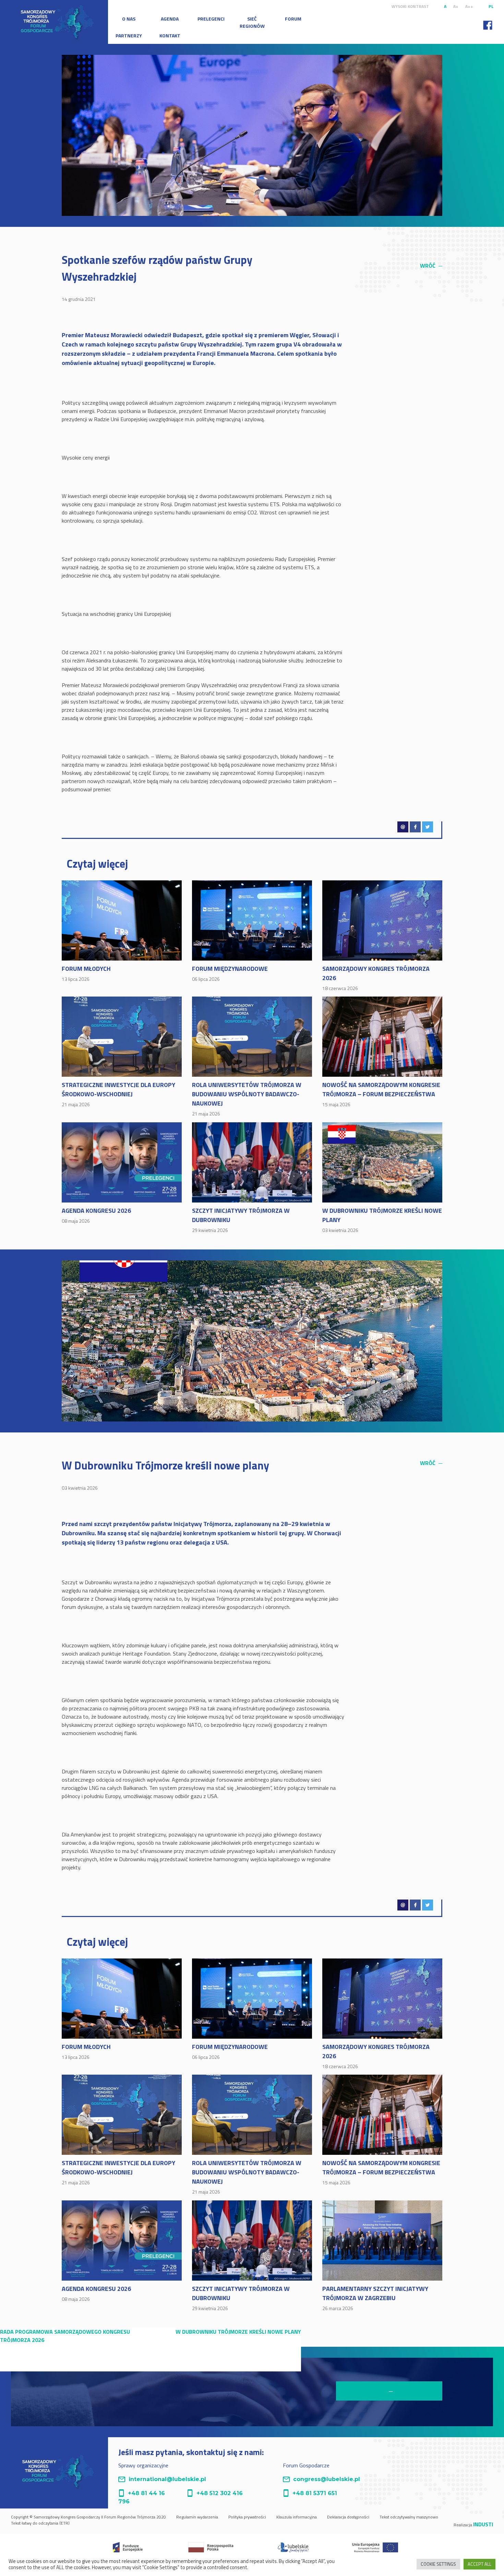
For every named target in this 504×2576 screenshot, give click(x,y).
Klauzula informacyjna (297, 2517)
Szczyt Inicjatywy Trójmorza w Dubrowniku (241, 1220)
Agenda (170, 19)
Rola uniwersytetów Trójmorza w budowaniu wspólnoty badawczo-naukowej (247, 1098)
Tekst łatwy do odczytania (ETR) (40, 2523)
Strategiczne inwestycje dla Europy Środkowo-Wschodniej (118, 1094)
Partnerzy (129, 35)
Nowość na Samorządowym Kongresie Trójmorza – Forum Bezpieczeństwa (381, 1094)
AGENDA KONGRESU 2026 (96, 1215)
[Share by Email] (403, 827)
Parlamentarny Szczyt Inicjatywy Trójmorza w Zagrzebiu (375, 2298)
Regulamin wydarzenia (197, 2517)
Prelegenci (211, 19)
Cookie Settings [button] (438, 2564)
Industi (483, 2524)
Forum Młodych (86, 973)
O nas (129, 19)
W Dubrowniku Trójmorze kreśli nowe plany (382, 1220)
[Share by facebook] (415, 827)
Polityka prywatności (247, 2517)
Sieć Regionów (252, 22)
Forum (293, 19)
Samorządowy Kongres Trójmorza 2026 (376, 978)
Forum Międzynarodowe (230, 973)
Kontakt (170, 35)
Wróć (431, 266)
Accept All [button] (479, 2564)
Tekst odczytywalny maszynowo (409, 2517)
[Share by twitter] (428, 827)
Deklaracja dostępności (348, 2517)
